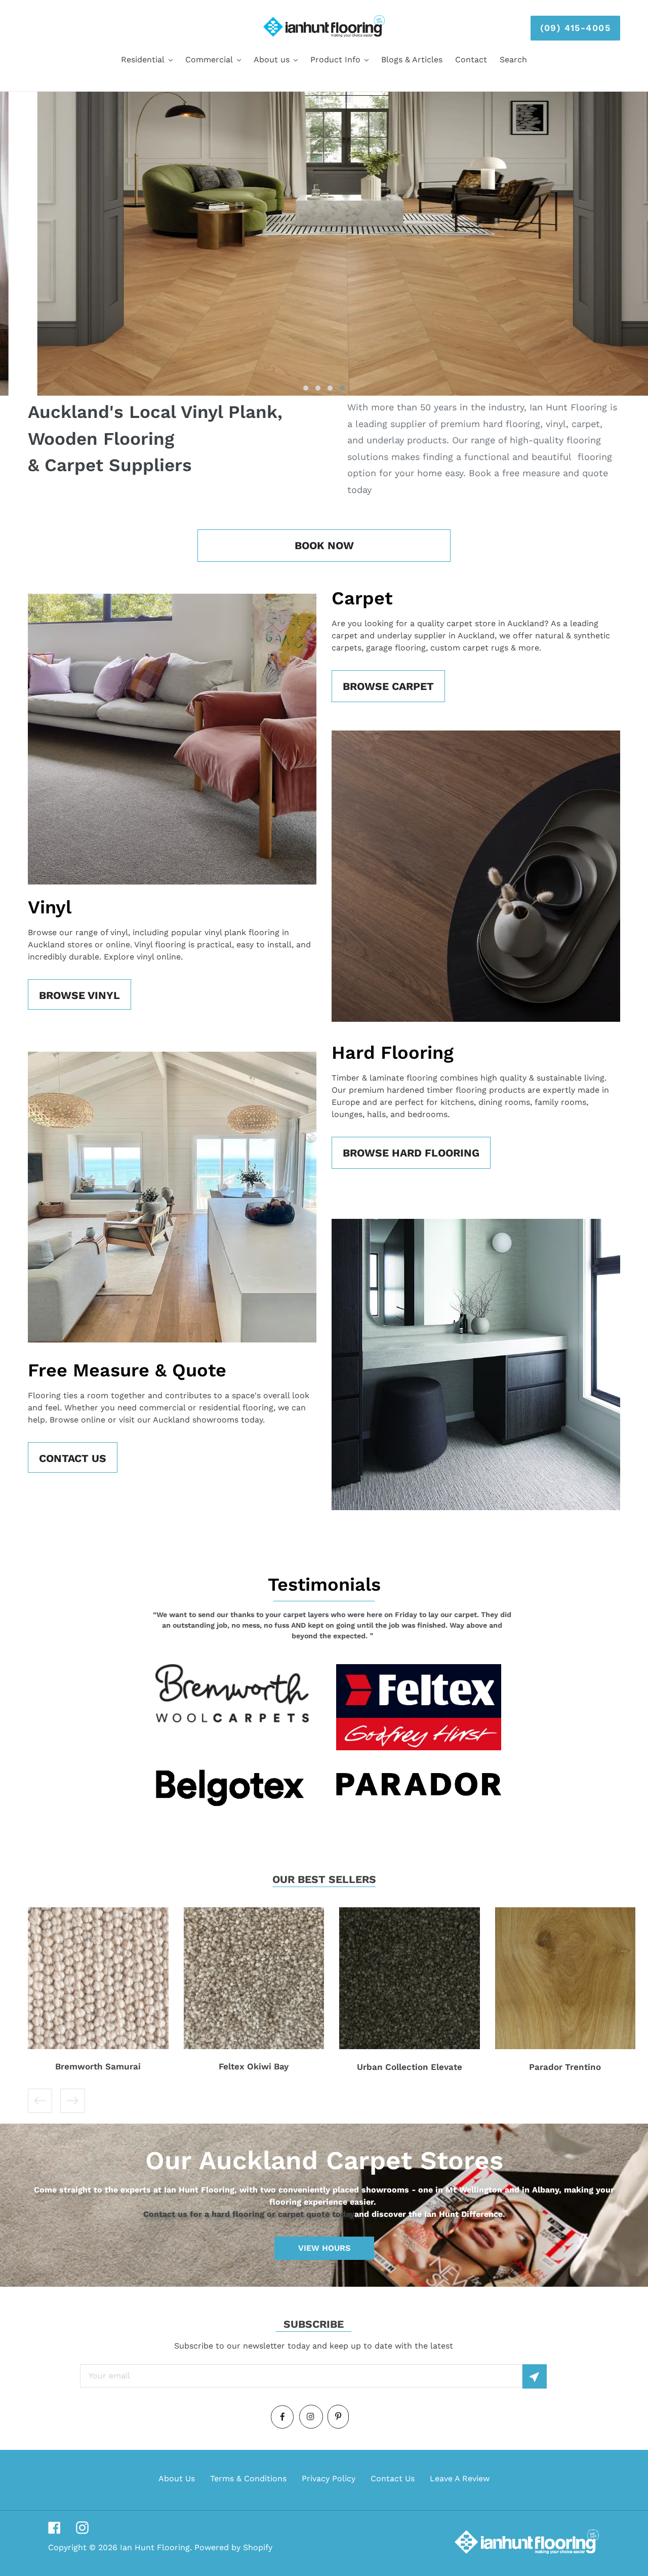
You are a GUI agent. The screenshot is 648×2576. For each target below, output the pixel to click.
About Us (177, 2478)
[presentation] (16, 1628)
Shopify (258, 2547)
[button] (306, 388)
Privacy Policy (329, 2478)
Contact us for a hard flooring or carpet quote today (249, 2214)
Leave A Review (460, 2478)
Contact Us (393, 2478)
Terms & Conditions (248, 2478)
